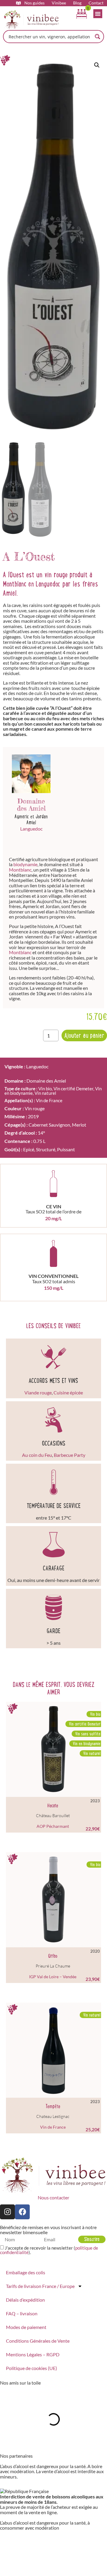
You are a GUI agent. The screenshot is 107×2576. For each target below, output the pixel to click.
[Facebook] (22, 2212)
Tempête (53, 2106)
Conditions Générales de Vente (38, 2341)
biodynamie (25, 864)
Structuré (46, 1149)
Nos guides (34, 3)
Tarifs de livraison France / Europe (40, 2286)
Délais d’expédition (25, 2300)
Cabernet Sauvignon (49, 1125)
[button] (97, 65)
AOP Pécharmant (53, 1826)
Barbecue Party (70, 1455)
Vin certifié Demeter (73, 1089)
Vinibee (59, 3)
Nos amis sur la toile (20, 2383)
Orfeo (53, 1956)
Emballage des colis (26, 2272)
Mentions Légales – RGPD (33, 2354)
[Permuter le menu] (98, 14)
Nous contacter (53, 2197)
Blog (77, 3)
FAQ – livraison (22, 2313)
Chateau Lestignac (53, 2116)
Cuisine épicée (68, 1392)
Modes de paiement (26, 2327)
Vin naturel (45, 1093)
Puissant (66, 1149)
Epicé (29, 1149)
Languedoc (31, 829)
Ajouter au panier (84, 1035)
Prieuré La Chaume (53, 1966)
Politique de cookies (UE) (32, 2368)
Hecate (53, 1806)
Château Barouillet (53, 1815)
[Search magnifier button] (97, 37)
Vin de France (49, 1100)
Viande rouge (38, 1392)
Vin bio (45, 1089)
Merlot (79, 1125)
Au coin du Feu (37, 1455)
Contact (96, 3)
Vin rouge (35, 1108)
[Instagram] (7, 2212)
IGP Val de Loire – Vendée (53, 1977)
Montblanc (20, 870)
